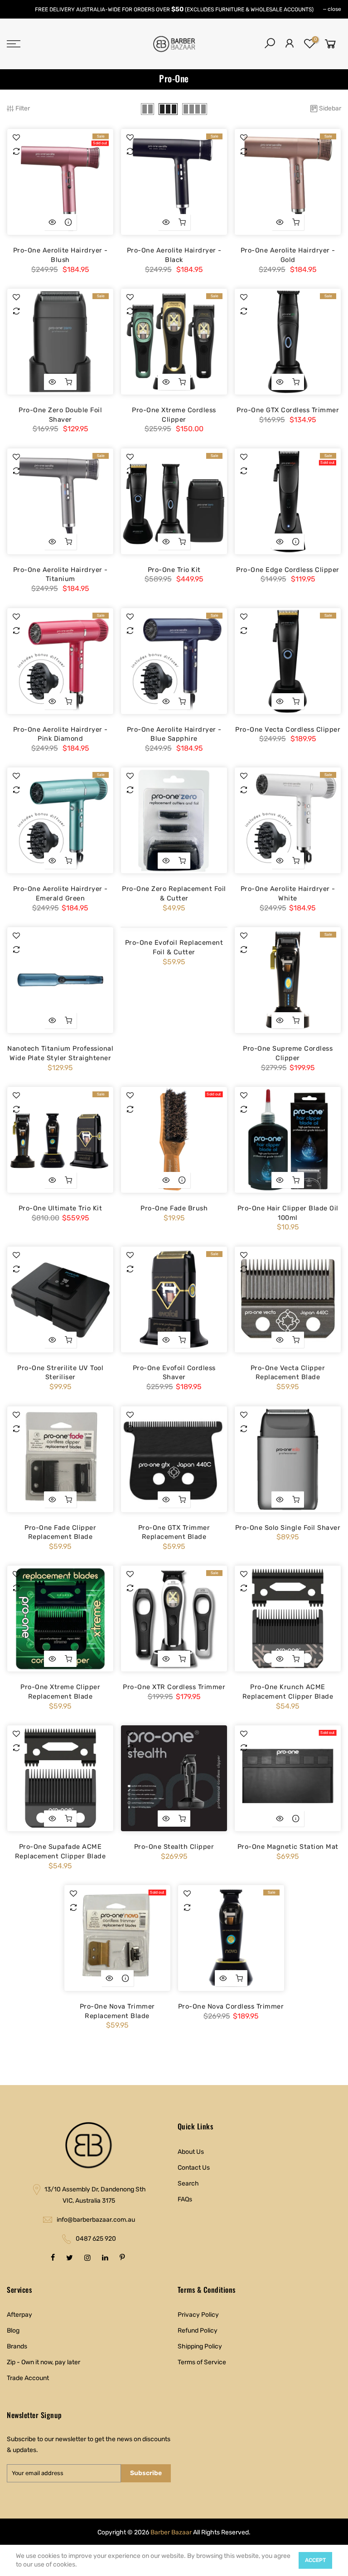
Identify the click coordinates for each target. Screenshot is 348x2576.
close (334, 9)
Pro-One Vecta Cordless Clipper (288, 729)
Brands (17, 2346)
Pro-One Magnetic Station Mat (288, 1847)
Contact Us (194, 2168)
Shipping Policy (200, 2346)
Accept (315, 2560)
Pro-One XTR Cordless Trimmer (174, 1687)
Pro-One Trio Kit (174, 570)
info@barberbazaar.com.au (96, 2220)
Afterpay (19, 2315)
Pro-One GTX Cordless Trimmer (288, 410)
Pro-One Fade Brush (174, 1208)
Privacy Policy (198, 2315)
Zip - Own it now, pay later (43, 2362)
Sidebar (330, 108)
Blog (13, 2331)
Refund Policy (198, 2331)
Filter (23, 108)
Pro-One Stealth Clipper (174, 1847)
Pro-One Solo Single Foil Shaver (288, 1528)
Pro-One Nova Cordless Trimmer (231, 2006)
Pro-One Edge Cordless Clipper (288, 570)
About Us (191, 2152)
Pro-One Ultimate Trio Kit (60, 1208)
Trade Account (28, 2378)
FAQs (185, 2199)
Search (188, 2183)
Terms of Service (202, 2362)
